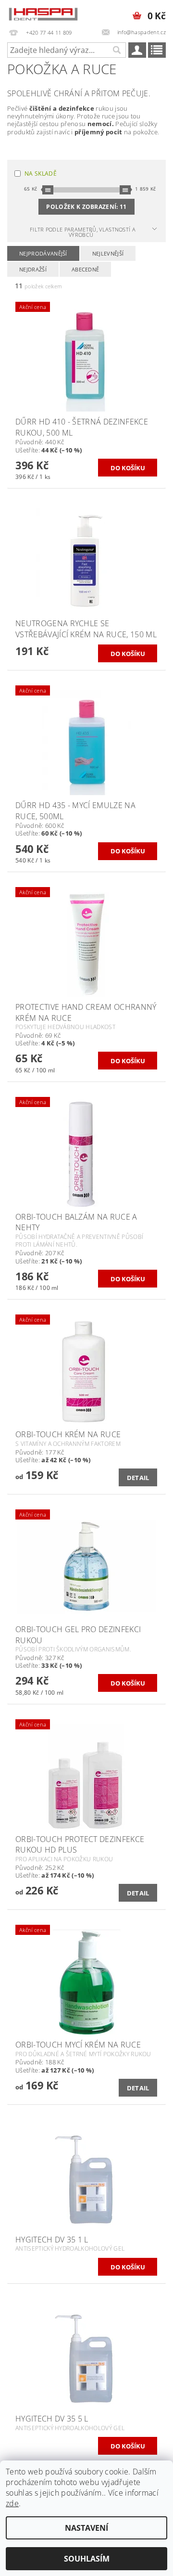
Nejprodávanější (43, 253)
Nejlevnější (108, 253)
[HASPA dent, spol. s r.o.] (43, 13)
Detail (138, 1478)
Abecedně (86, 269)
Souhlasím (87, 2559)
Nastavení (86, 2528)
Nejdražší (33, 269)
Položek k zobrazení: (86, 207)
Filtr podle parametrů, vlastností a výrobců (83, 232)
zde (12, 2503)
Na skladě (41, 174)
